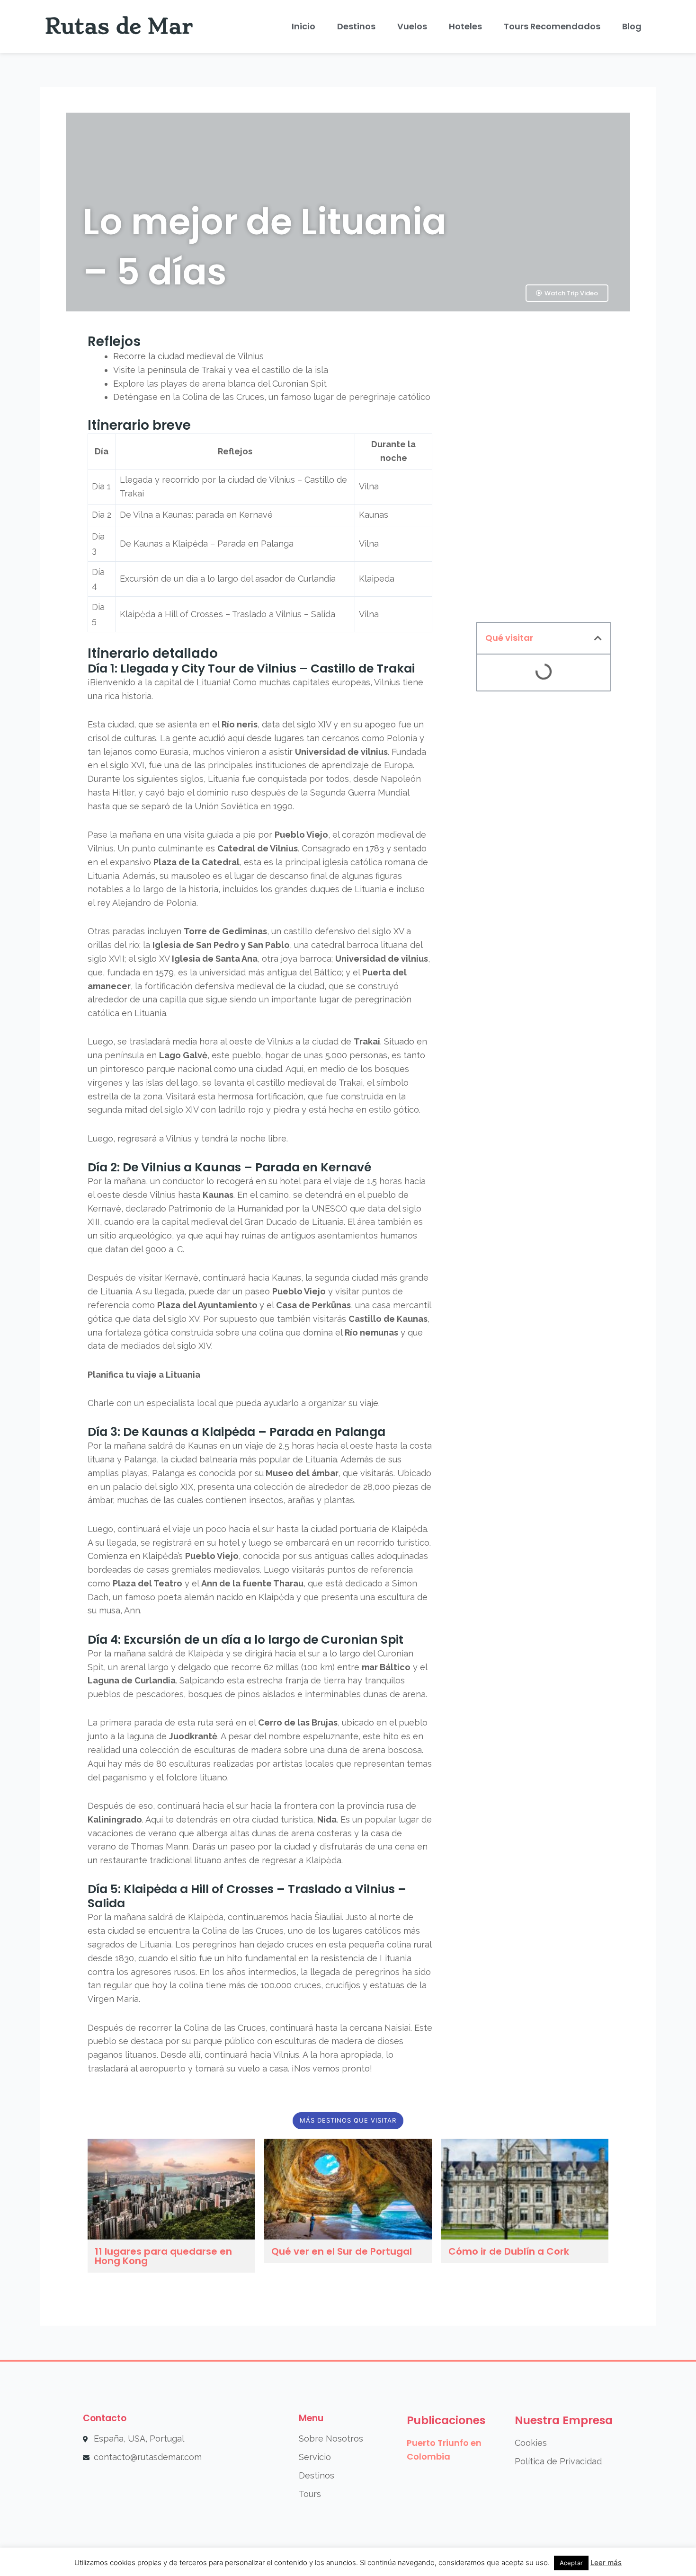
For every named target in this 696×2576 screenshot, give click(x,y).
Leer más (606, 2563)
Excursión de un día (159, 579)
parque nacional (179, 1069)
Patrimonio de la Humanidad (226, 1208)
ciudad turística (282, 1819)
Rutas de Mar (119, 26)
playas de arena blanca (208, 384)
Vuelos (412, 26)
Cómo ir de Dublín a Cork (509, 2251)
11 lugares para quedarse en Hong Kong (163, 2256)
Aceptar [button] (571, 2563)
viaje (343, 1181)
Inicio (303, 26)
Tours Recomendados (552, 26)
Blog (632, 26)
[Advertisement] (544, 470)
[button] (598, 638)
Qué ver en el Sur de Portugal (342, 2251)
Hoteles (465, 26)
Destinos (356, 26)
